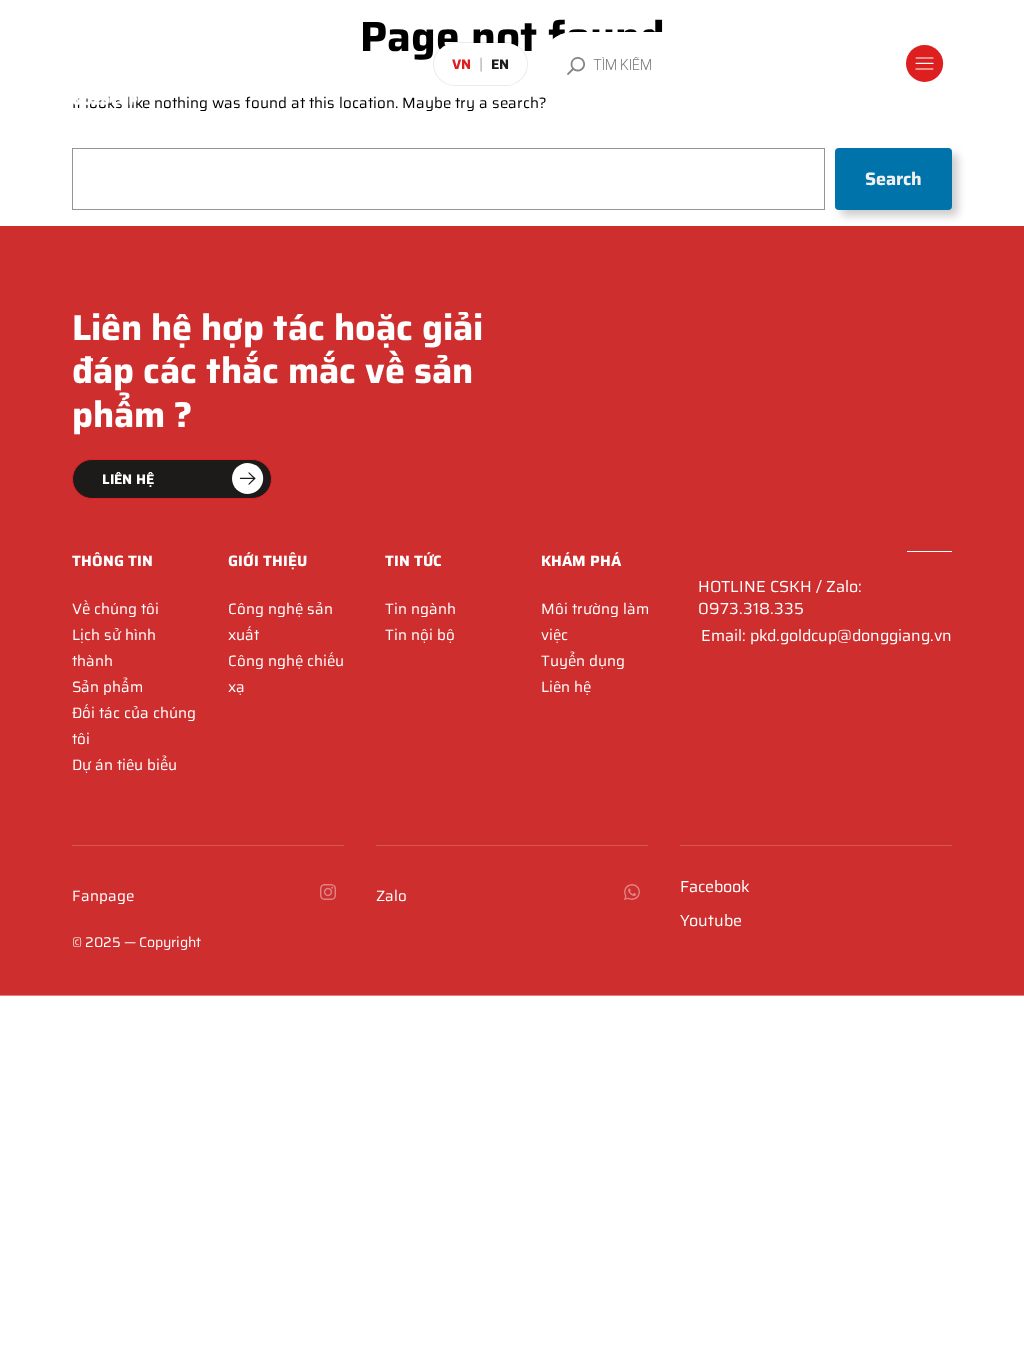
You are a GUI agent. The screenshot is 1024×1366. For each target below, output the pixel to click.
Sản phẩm (107, 687)
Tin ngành (420, 609)
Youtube (711, 920)
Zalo (391, 896)
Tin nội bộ (420, 635)
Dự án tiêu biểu (124, 765)
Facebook (715, 886)
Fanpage (103, 896)
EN (500, 64)
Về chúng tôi (115, 609)
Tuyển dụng (583, 661)
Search (893, 179)
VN (461, 64)
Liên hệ (566, 687)
